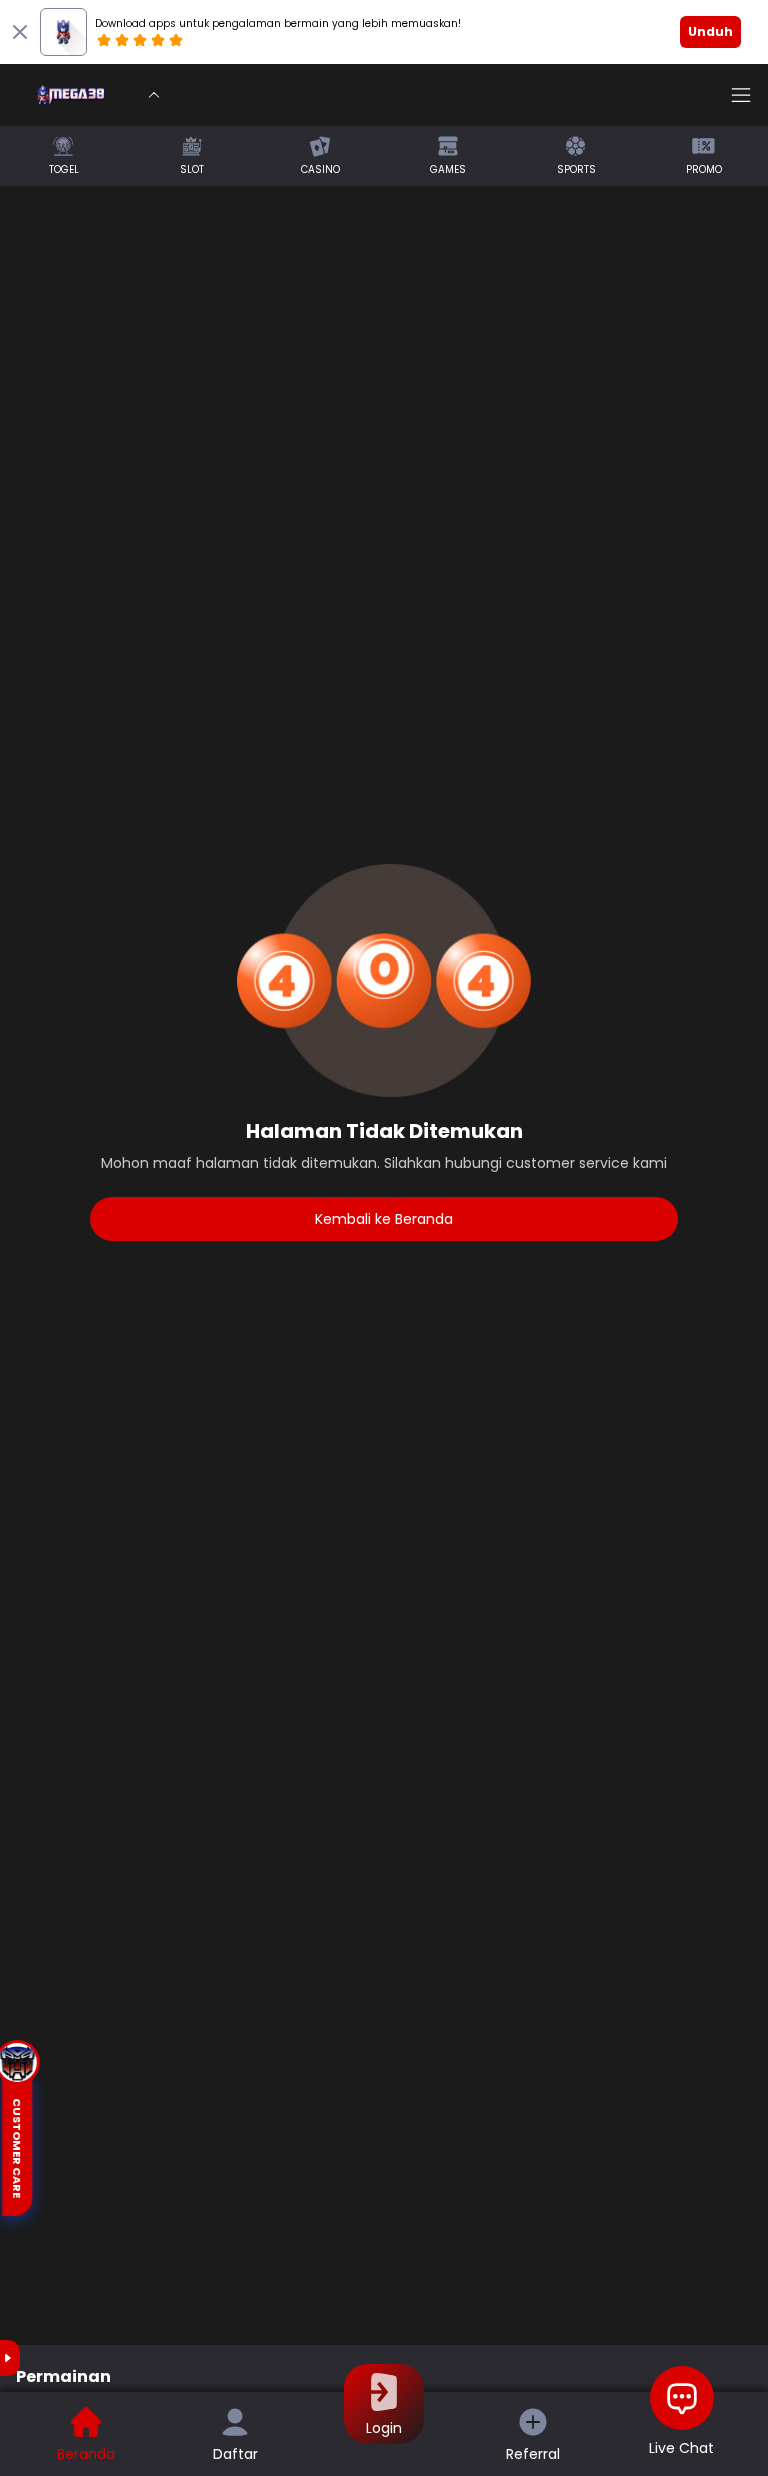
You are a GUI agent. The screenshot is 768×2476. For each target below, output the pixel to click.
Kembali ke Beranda (384, 1219)
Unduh (710, 31)
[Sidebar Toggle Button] (741, 95)
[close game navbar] (154, 95)
